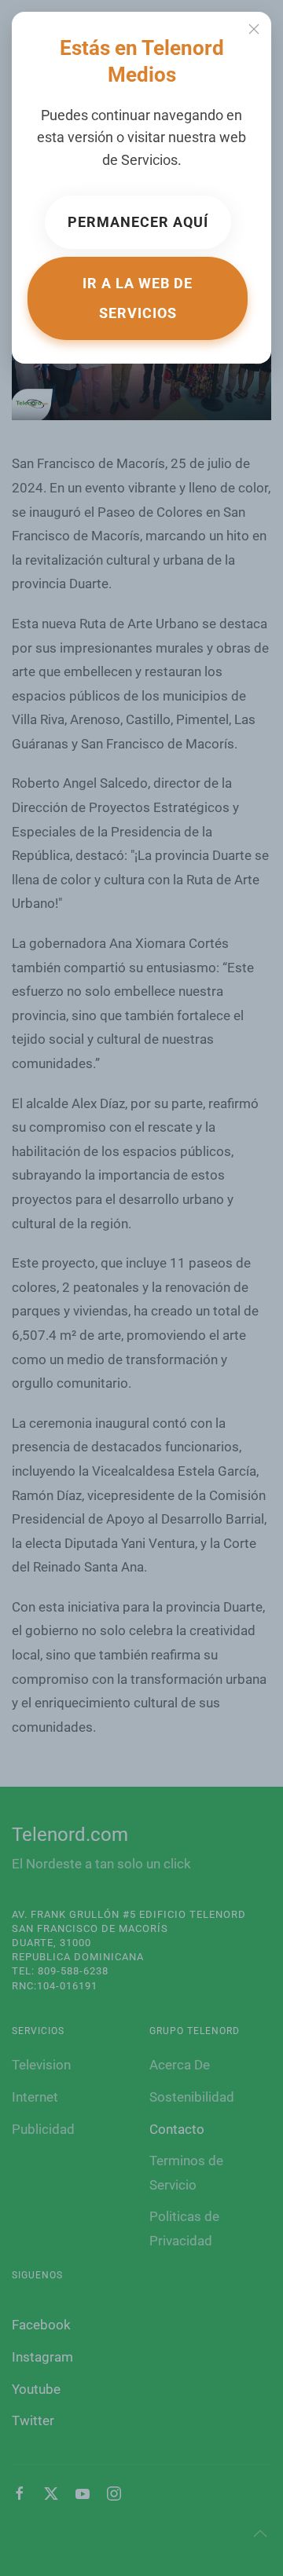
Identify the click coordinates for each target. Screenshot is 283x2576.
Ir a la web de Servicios (138, 298)
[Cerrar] (254, 29)
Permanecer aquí (138, 222)
